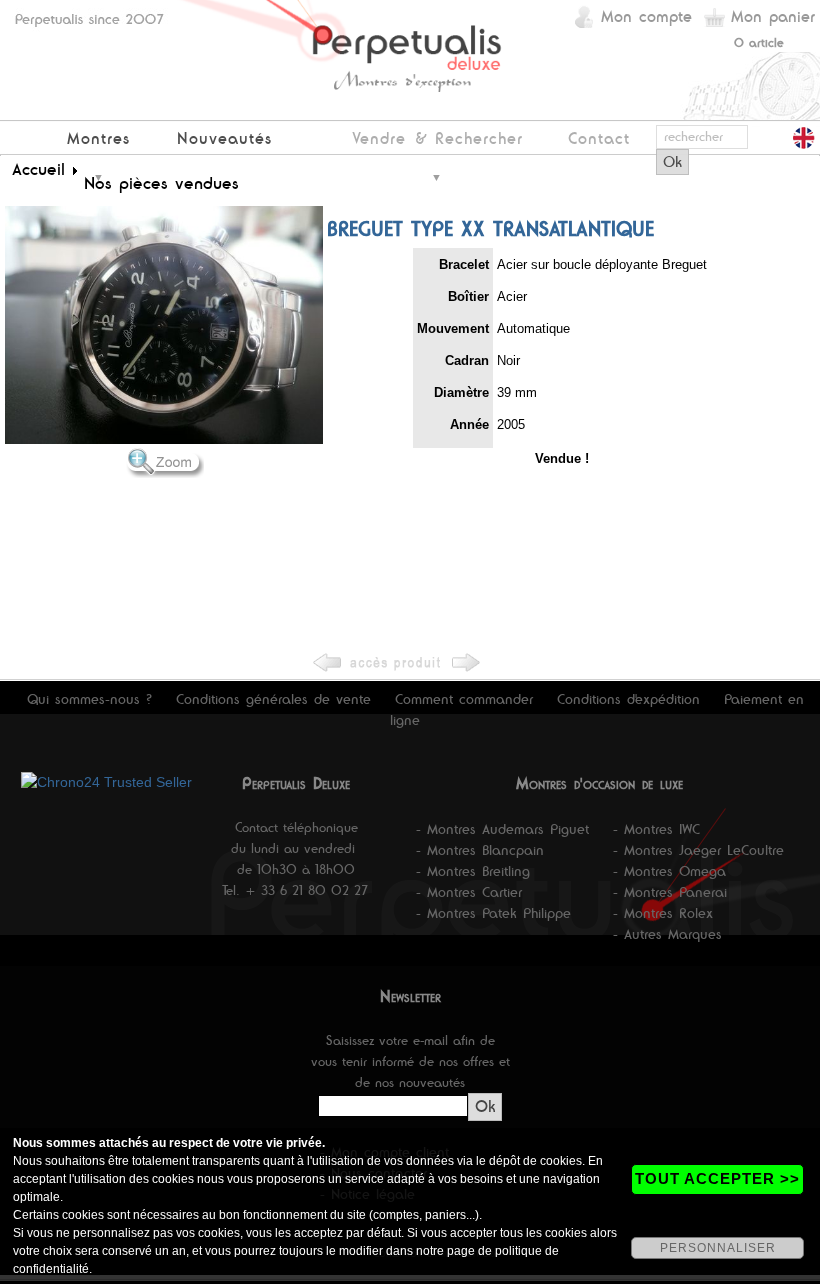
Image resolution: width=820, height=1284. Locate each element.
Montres (98, 138)
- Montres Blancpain (480, 850)
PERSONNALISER (718, 1248)
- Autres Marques (667, 934)
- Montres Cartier (469, 892)
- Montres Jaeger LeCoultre (698, 850)
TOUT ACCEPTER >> (717, 1178)
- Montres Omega (669, 871)
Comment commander (464, 699)
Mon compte (646, 16)
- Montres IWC (656, 829)
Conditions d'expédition (628, 699)
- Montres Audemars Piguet (502, 829)
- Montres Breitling (473, 871)
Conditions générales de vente (273, 699)
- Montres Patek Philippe (493, 913)
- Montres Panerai (670, 892)
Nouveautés (224, 138)
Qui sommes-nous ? (89, 699)
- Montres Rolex (663, 913)
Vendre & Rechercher (437, 138)
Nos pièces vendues (161, 183)
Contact (599, 138)
